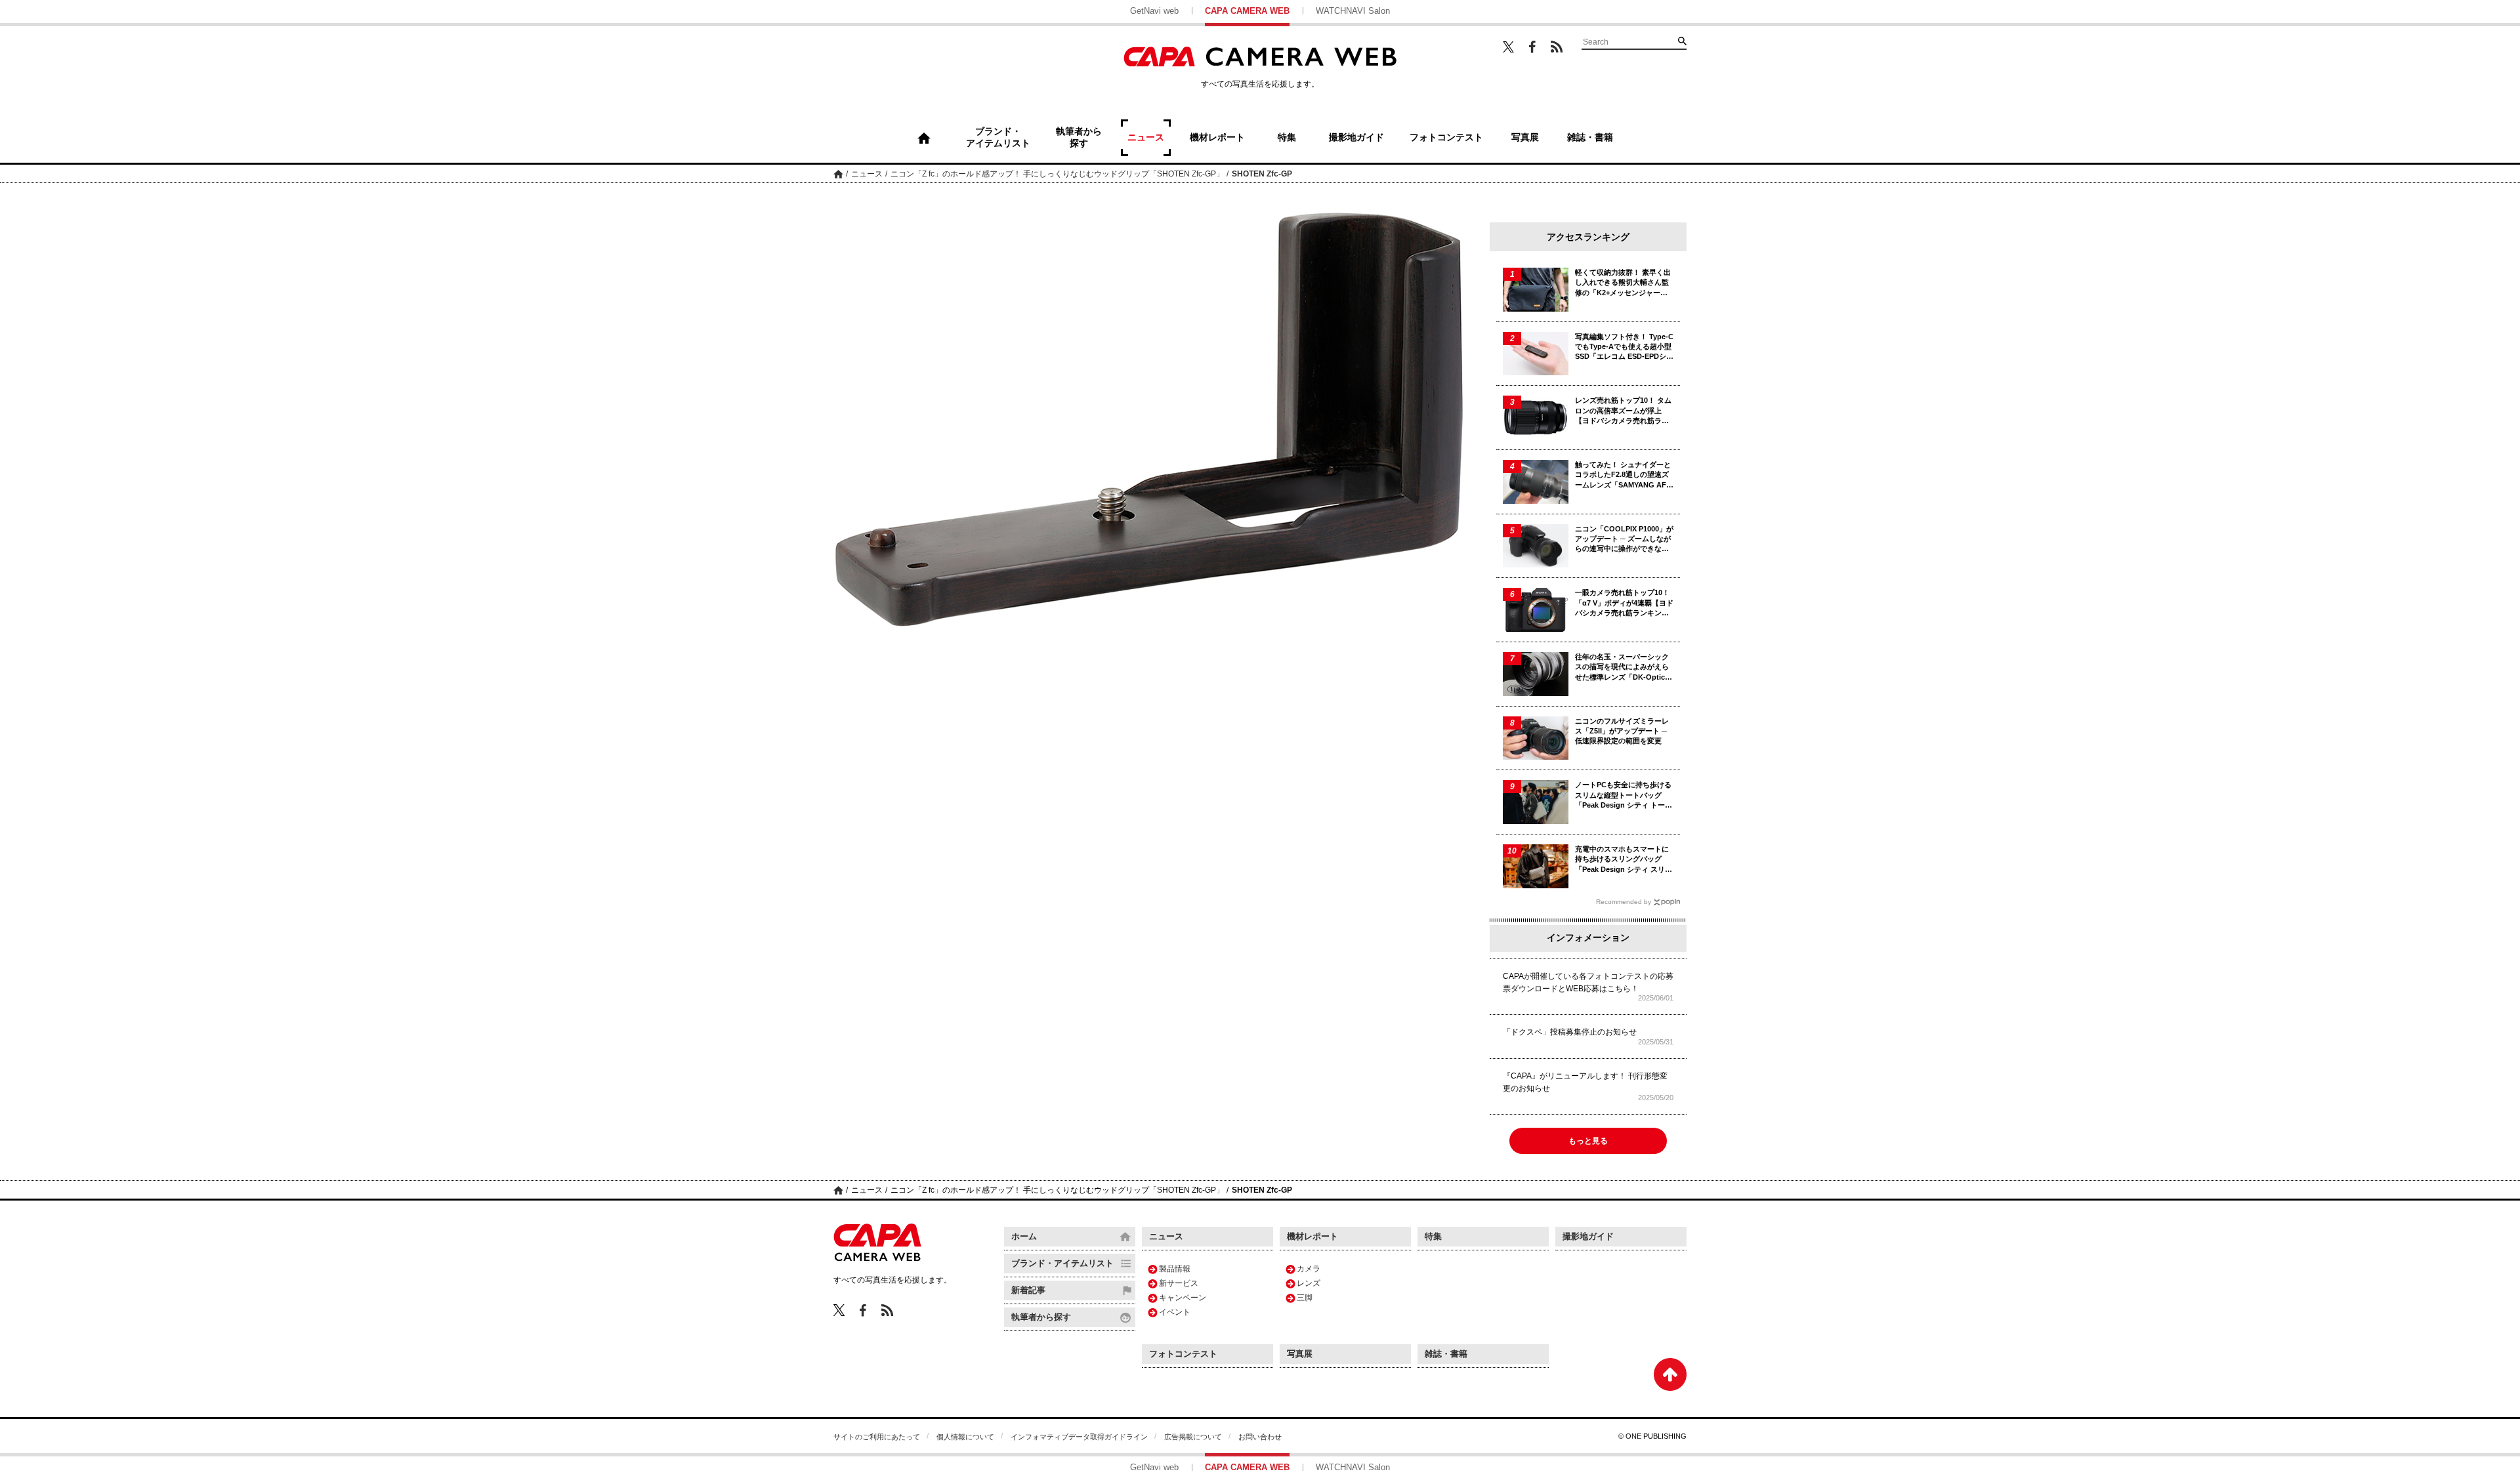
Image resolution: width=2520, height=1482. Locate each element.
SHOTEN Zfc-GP (1262, 174)
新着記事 (1028, 1290)
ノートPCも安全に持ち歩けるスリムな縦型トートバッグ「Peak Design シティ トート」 (1623, 795)
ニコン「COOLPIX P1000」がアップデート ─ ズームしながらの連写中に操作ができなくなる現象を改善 (1624, 540)
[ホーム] (924, 138)
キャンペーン (1183, 1298)
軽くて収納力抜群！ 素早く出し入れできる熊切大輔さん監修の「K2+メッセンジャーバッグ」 (1623, 283)
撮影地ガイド (1588, 1236)
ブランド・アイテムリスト (1062, 1263)
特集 (1433, 1236)
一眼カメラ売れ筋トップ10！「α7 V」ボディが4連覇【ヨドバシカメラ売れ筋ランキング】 (1624, 603)
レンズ (1309, 1283)
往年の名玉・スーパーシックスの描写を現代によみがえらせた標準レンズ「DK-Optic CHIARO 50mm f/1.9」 (1622, 668)
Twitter (1508, 47)
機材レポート (1312, 1236)
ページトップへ (1670, 1374)
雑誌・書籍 (1446, 1354)
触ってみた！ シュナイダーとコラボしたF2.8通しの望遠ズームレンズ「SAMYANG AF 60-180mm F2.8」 (1623, 475)
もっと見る (1588, 1141)
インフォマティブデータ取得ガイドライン (1079, 1437)
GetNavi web (1154, 11)
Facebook (1532, 47)
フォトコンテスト (1183, 1354)
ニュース (867, 174)
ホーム (838, 174)
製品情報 (1175, 1269)
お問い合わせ (1260, 1437)
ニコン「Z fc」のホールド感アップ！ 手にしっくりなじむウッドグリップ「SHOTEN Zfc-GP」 (1057, 174)
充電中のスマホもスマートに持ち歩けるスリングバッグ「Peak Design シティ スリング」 (1624, 860)
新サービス (1179, 1283)
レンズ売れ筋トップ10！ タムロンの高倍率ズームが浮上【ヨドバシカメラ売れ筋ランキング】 (1623, 411)
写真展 (1300, 1354)
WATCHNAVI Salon (1353, 11)
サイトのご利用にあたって (877, 1437)
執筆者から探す (1041, 1317)
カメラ (1309, 1269)
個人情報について (965, 1437)
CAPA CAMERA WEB (1247, 11)
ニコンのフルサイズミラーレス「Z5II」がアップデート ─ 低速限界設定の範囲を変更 (1622, 731)
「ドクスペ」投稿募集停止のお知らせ (1570, 1032)
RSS (1557, 47)
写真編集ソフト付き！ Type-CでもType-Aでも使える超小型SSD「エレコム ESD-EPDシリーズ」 (1624, 347)
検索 (1682, 41)
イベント (1175, 1312)
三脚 (1305, 1298)
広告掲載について (1193, 1437)
